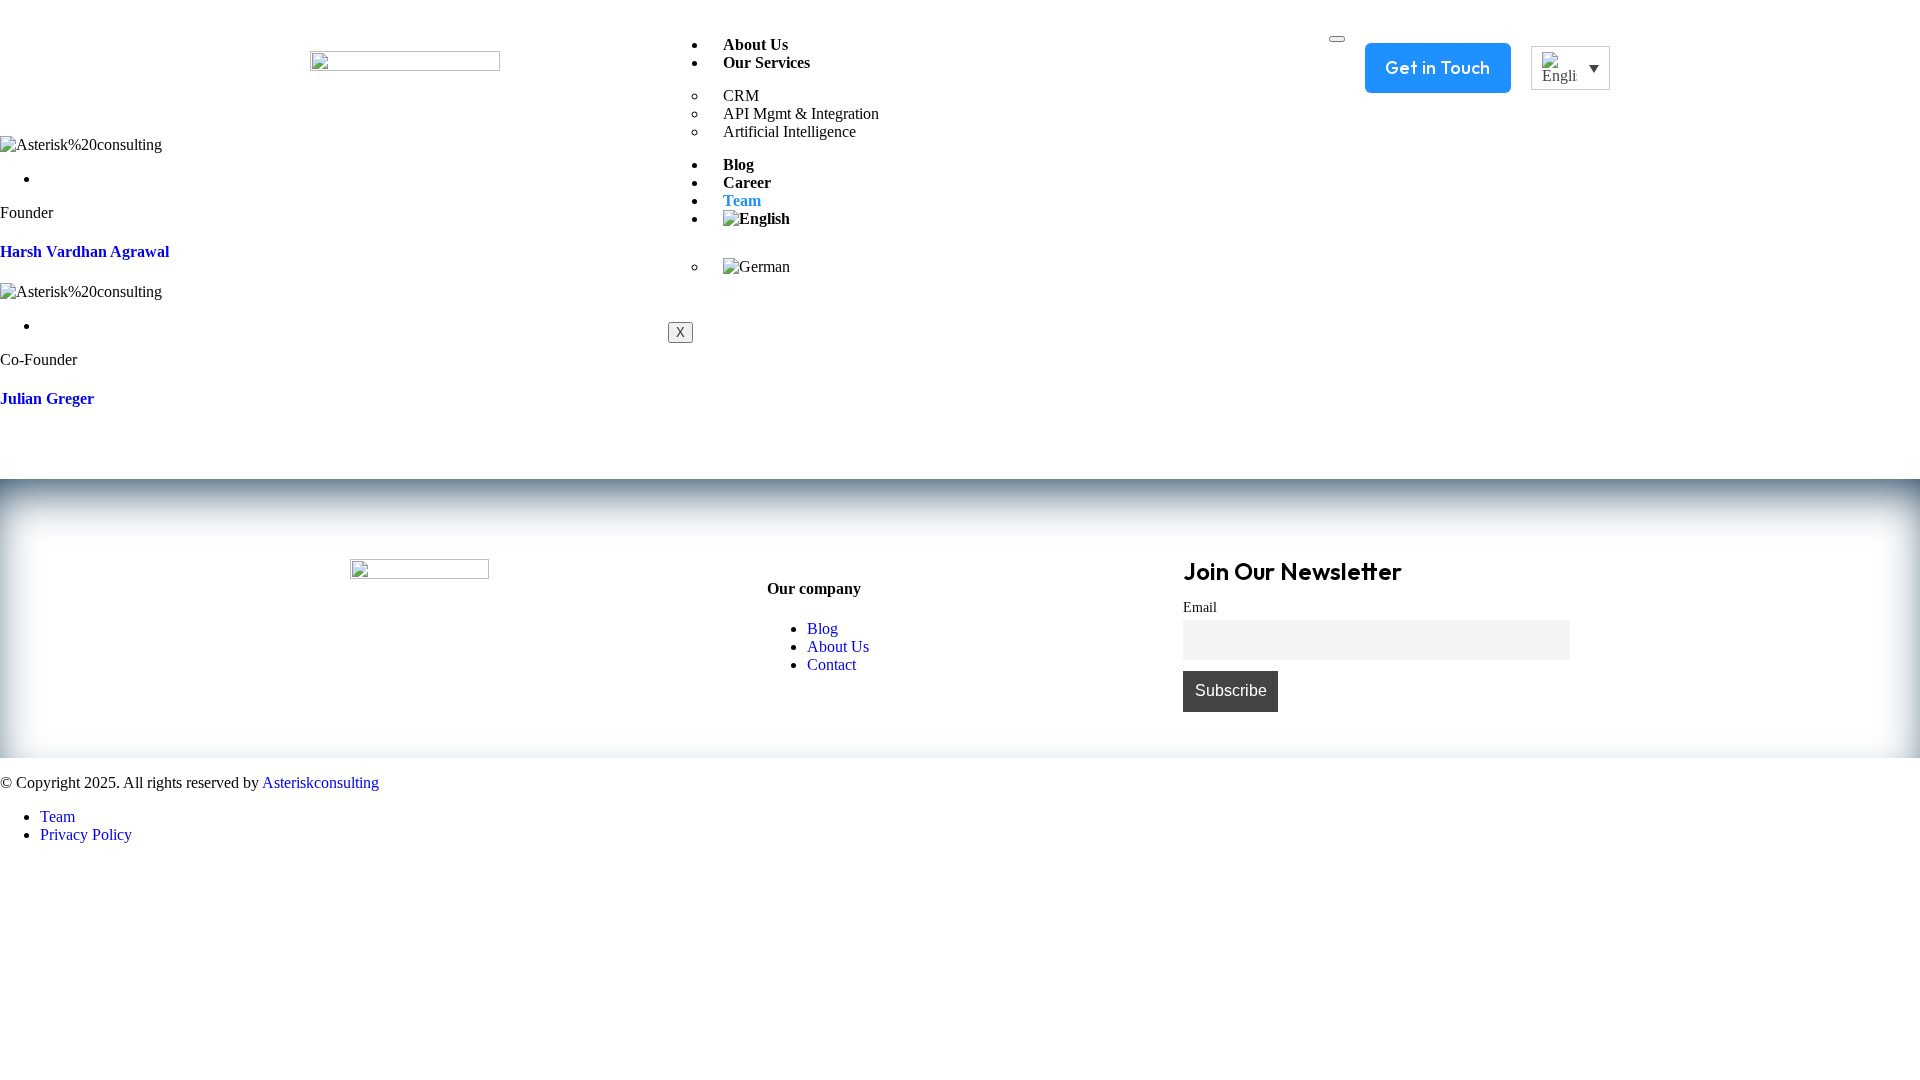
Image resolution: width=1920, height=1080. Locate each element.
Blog (822, 628)
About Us (755, 44)
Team (57, 816)
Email (1200, 607)
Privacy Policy (86, 834)
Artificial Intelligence (789, 131)
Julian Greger (47, 398)
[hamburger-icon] (1337, 39)
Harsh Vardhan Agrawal (84, 251)
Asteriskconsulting (320, 782)
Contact (831, 664)
